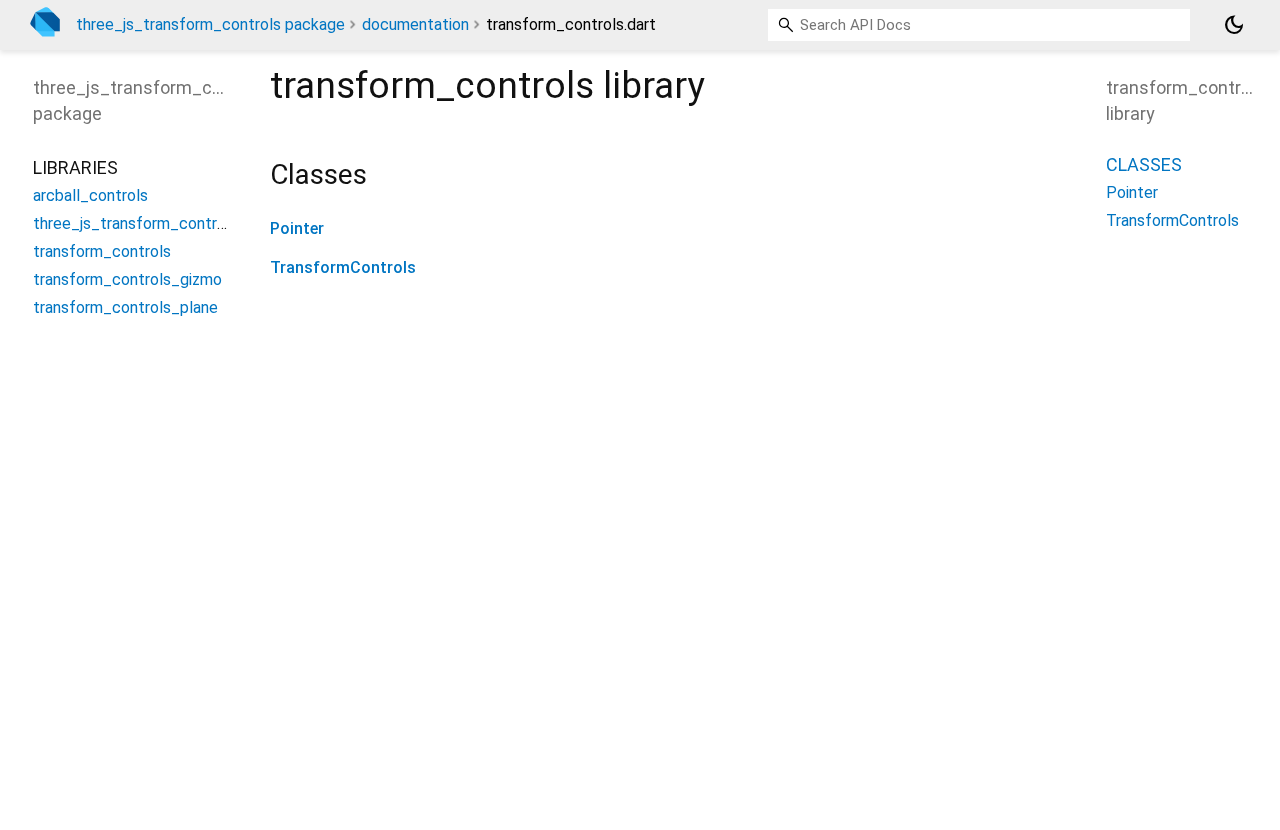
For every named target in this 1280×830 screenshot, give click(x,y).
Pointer (297, 228)
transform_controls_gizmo (127, 279)
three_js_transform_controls (135, 223)
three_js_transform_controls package (210, 24)
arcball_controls (90, 195)
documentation (415, 24)
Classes (1144, 164)
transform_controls (102, 251)
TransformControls (343, 267)
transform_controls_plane (125, 307)
